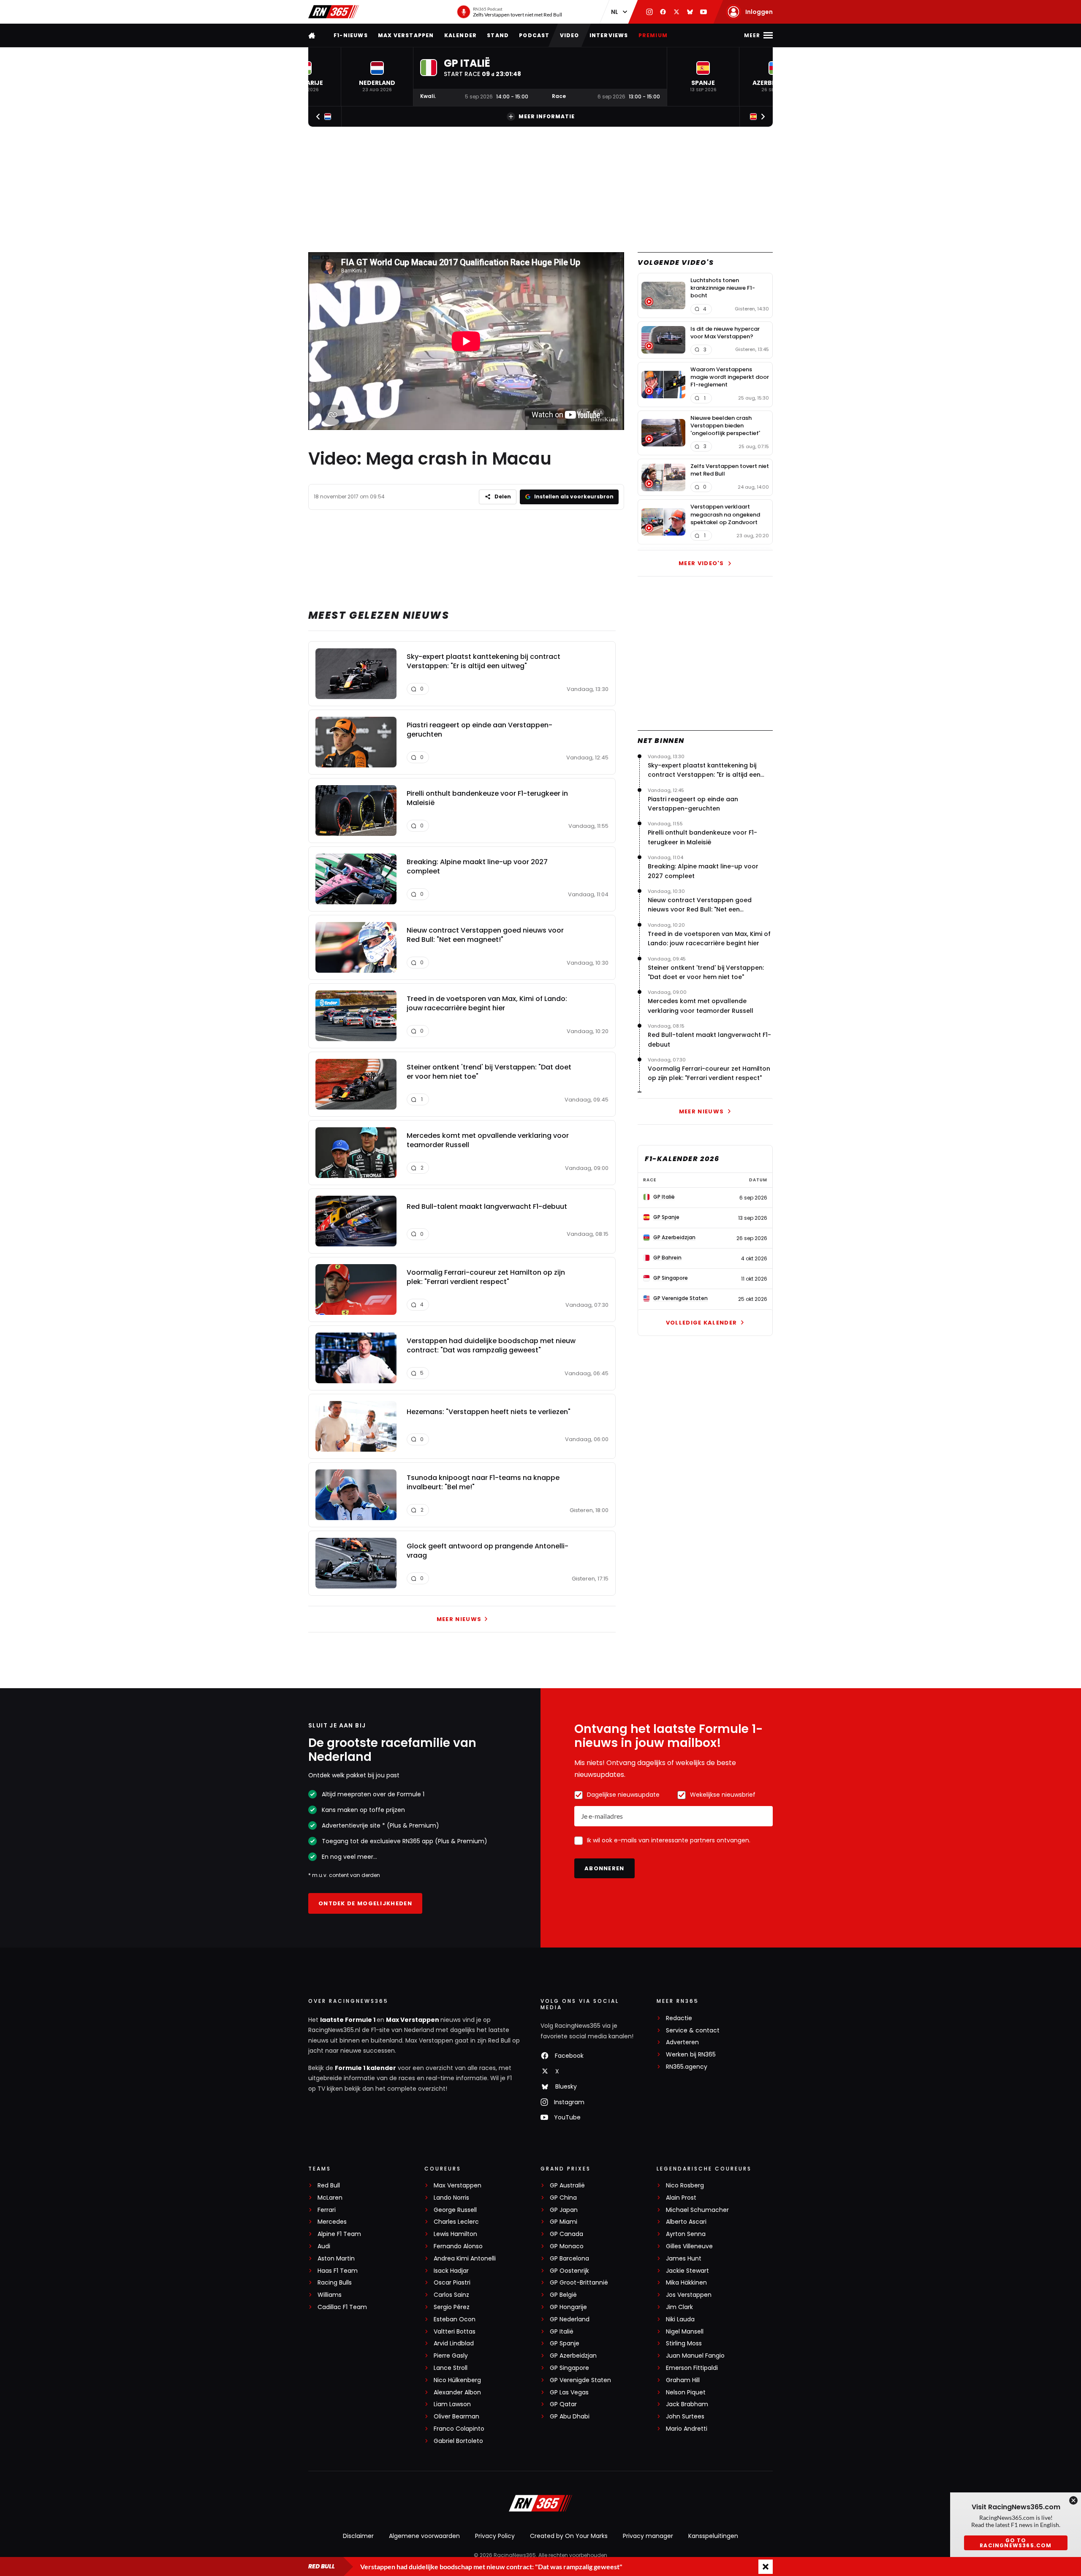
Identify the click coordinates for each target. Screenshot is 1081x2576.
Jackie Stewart (687, 2271)
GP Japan (564, 2210)
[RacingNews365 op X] (676, 12)
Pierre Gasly (451, 2356)
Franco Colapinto (459, 2429)
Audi (324, 2246)
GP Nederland (570, 2319)
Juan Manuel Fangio (695, 2356)
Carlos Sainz (451, 2295)
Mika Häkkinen (686, 2283)
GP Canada (566, 2234)
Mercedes (332, 2222)
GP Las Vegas (569, 2392)
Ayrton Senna (686, 2234)
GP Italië (562, 2332)
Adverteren (682, 2042)
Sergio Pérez (452, 2307)
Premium (653, 35)
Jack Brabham (687, 2404)
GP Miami (564, 2222)
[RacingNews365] (334, 12)
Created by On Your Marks (569, 2536)
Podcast (534, 35)
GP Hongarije (568, 2307)
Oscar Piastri (452, 2283)
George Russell (455, 2210)
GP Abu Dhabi (570, 2417)
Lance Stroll (451, 2368)
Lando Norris (451, 2198)
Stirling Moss (684, 2343)
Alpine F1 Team (339, 2234)
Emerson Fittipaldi (692, 2368)
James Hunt (684, 2259)
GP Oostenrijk (569, 2271)
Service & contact (693, 2031)
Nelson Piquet (686, 2392)
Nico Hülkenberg (457, 2380)
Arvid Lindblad (454, 2343)
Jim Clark (679, 2307)
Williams (330, 2295)
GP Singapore (569, 2368)
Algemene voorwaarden (424, 2536)
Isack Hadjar (451, 2271)
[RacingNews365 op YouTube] (703, 12)
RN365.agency (687, 2067)
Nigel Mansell (685, 2332)
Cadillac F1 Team (342, 2307)
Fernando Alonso (458, 2246)
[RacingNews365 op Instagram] (649, 12)
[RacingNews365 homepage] (312, 35)
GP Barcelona (569, 2259)
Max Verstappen (406, 35)
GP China (563, 2198)
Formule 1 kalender (365, 2068)
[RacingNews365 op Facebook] (663, 12)
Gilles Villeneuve (689, 2246)
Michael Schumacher (697, 2210)
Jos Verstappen (689, 2295)
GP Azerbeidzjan (573, 2356)
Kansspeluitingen (713, 2536)
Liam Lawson (452, 2404)
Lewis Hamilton (455, 2234)
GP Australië (567, 2186)
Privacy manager (648, 2536)
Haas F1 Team (338, 2271)
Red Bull (329, 2186)
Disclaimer (358, 2536)
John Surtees (685, 2417)
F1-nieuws (351, 35)
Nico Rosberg (685, 2186)
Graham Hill (683, 2380)
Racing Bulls (335, 2283)
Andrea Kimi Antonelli (465, 2259)
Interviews (609, 35)
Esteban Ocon (455, 2319)
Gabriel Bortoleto (458, 2441)
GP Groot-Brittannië (579, 2283)
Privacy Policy (495, 2536)
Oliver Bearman (456, 2417)
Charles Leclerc (456, 2222)
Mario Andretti (687, 2429)
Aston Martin (336, 2259)
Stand (498, 35)
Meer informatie (547, 116)
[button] (377, 77)
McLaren (330, 2198)
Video (570, 35)
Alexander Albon (457, 2392)
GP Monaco (567, 2246)
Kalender (461, 35)
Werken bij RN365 (691, 2055)
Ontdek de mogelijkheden (365, 1903)
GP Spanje (565, 2343)
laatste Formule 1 (348, 2020)
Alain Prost (681, 2198)
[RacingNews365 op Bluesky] (690, 12)
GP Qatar (563, 2404)
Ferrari (327, 2210)
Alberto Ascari (686, 2222)
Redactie (679, 2018)
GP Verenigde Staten (580, 2380)
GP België (563, 2295)
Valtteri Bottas (455, 2332)
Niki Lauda (680, 2319)
